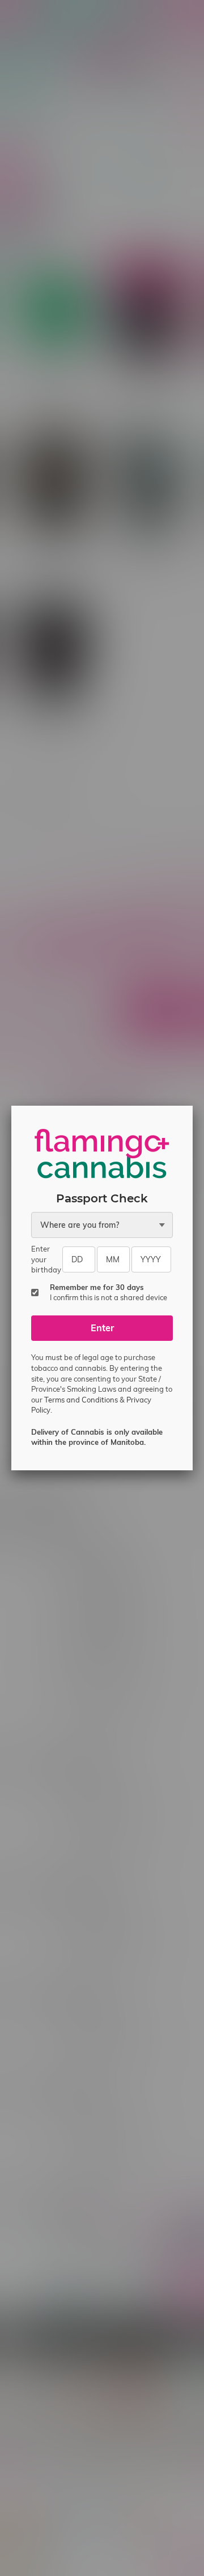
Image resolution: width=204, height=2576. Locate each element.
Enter (102, 1328)
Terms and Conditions (81, 1400)
